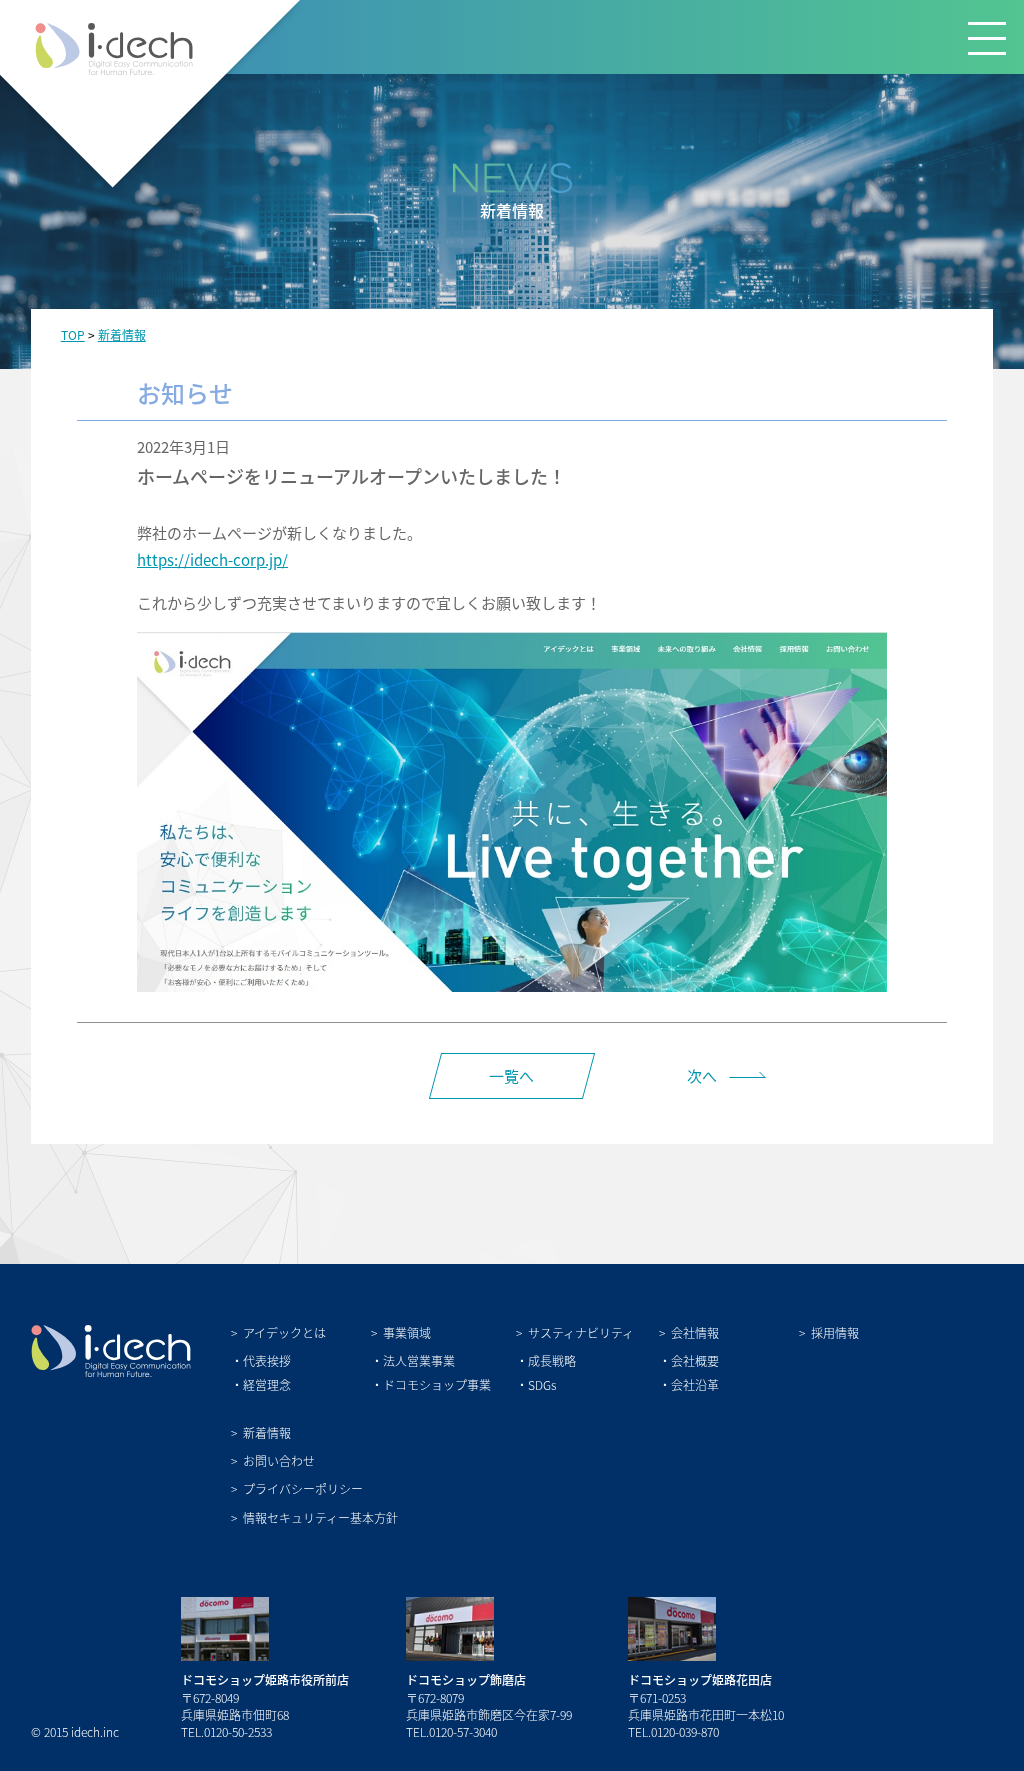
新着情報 (122, 334)
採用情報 (835, 1332)
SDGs (542, 1384)
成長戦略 (552, 1360)
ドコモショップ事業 (437, 1384)
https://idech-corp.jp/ (212, 559)
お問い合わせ (279, 1460)
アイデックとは (284, 1332)
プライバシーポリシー (303, 1488)
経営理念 (267, 1384)
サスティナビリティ (581, 1332)
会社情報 (695, 1332)
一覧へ (511, 1075)
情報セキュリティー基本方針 (320, 1517)
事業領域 (407, 1332)
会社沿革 (695, 1384)
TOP (73, 334)
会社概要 (695, 1360)
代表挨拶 (267, 1360)
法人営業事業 (419, 1360)
